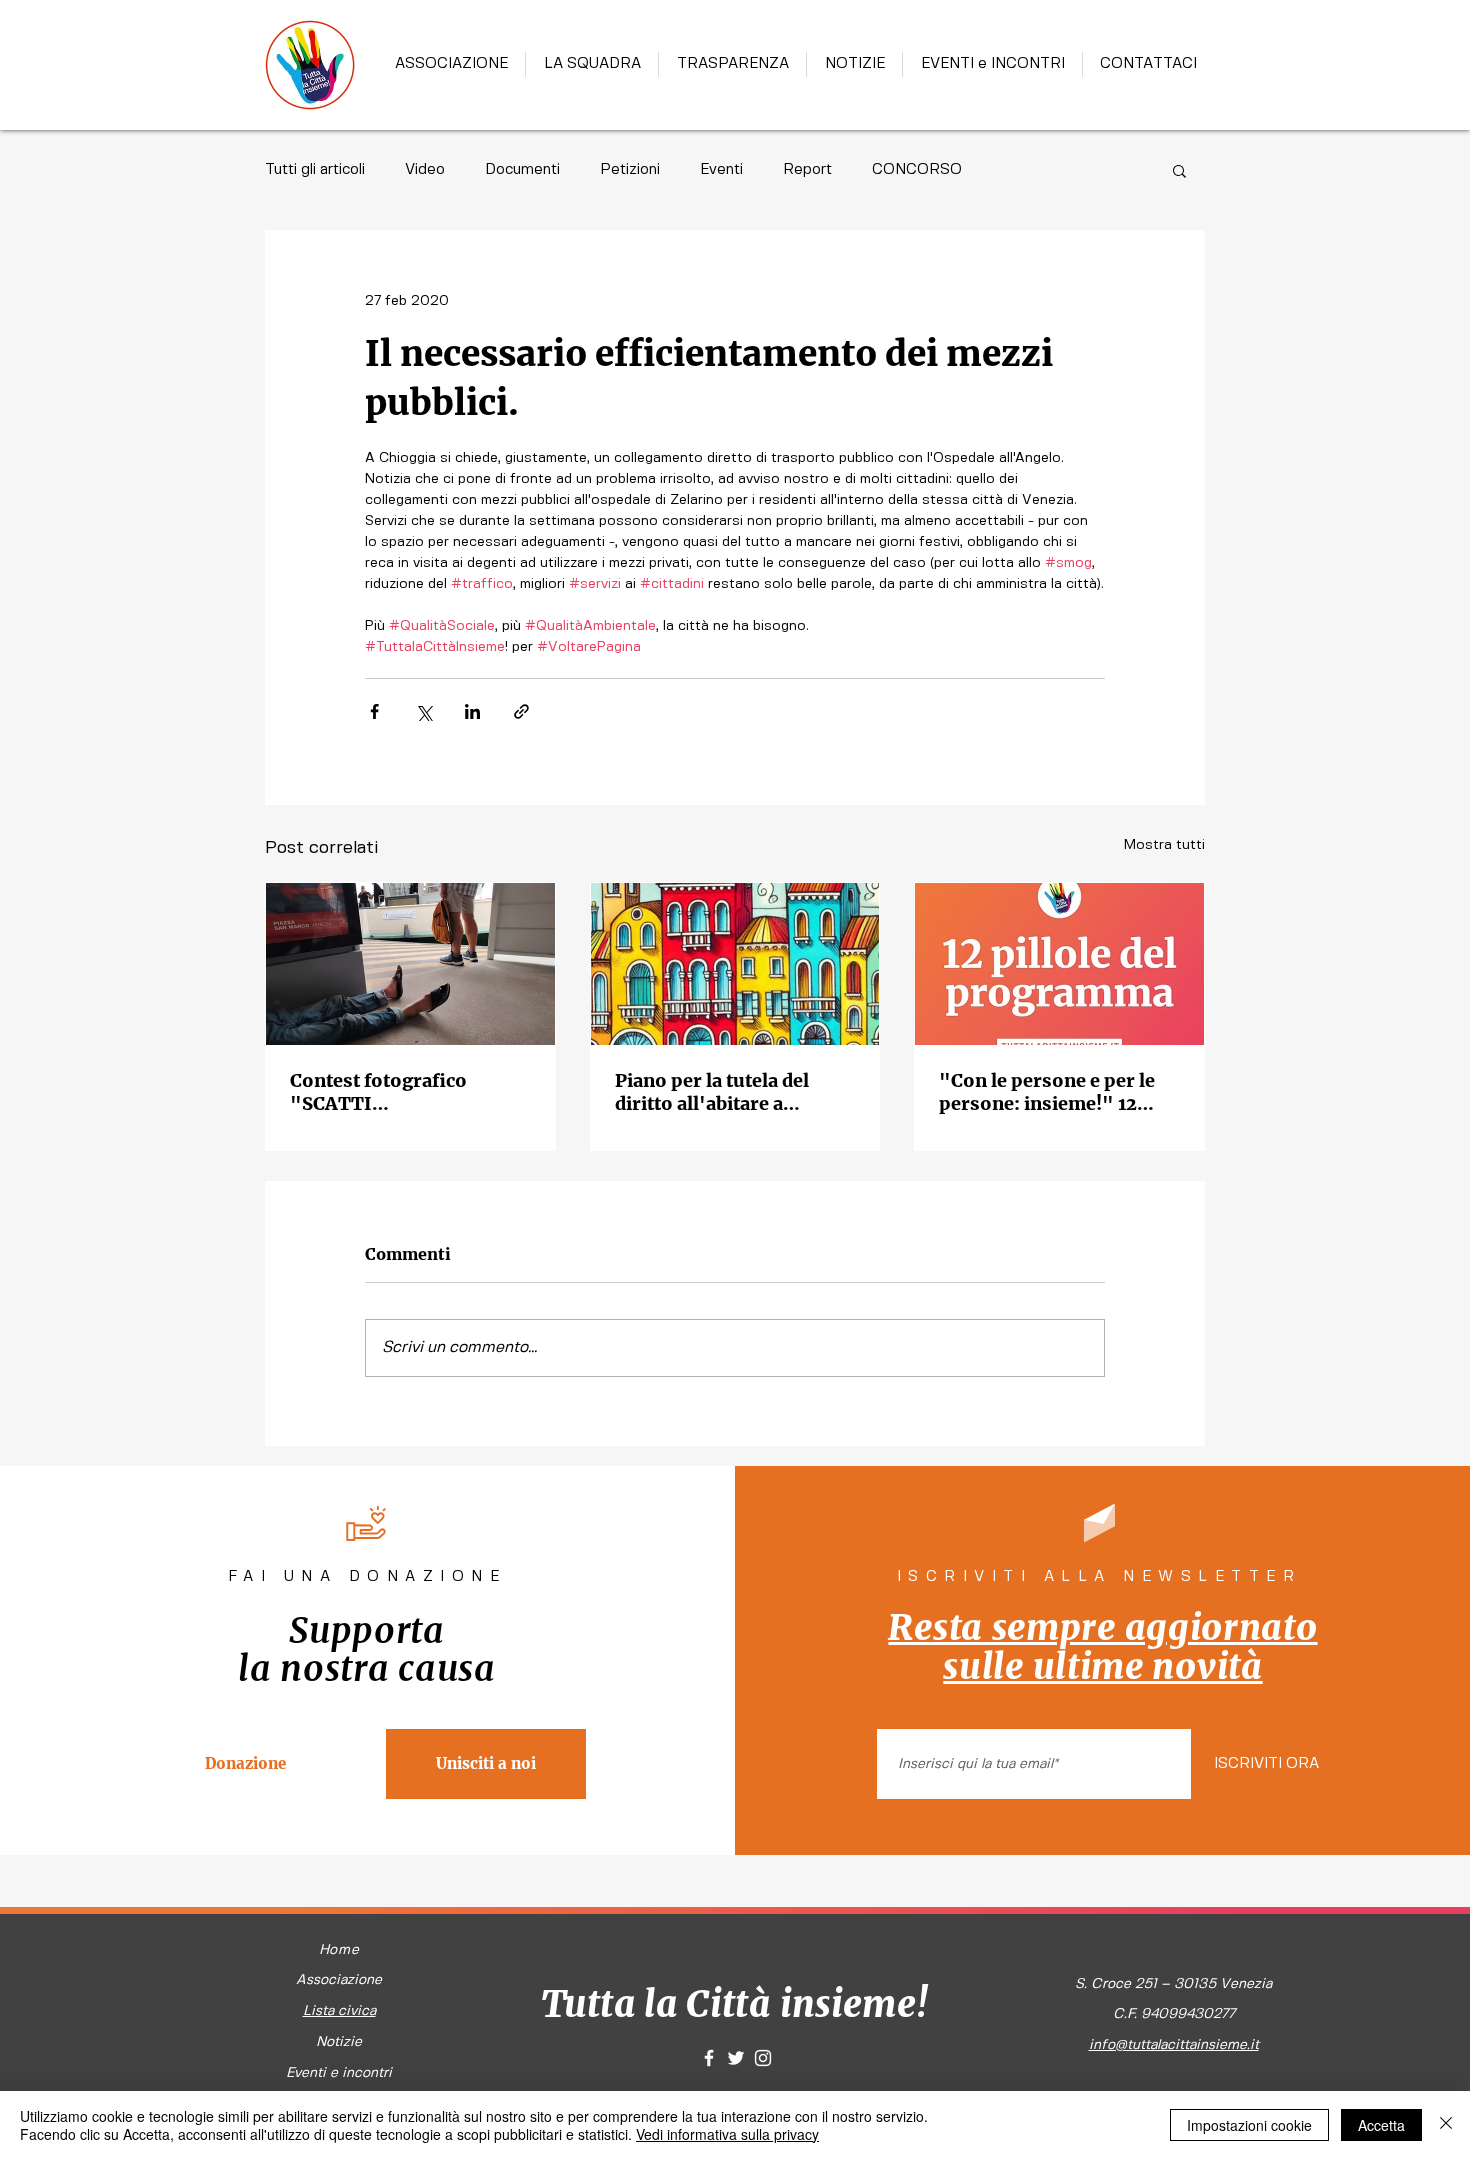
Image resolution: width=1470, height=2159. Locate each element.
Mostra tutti (1164, 845)
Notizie (339, 2042)
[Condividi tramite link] (521, 711)
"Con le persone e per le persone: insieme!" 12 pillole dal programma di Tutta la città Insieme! (1050, 1092)
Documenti (522, 170)
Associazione (339, 1980)
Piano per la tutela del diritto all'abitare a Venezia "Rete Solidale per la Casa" (734, 1092)
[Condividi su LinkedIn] (472, 711)
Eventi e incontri (339, 2073)
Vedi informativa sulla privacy (727, 2134)
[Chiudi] (1446, 2125)
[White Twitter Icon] (736, 2058)
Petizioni (630, 170)
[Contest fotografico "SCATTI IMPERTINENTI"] (410, 964)
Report (807, 170)
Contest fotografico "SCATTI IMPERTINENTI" (378, 1092)
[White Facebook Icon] (709, 2058)
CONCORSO (917, 170)
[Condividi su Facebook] (374, 711)
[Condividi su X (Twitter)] (423, 711)
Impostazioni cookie (1249, 2125)
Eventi (721, 170)
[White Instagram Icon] (763, 2058)
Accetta (1381, 2125)
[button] (1179, 170)
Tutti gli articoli (315, 170)
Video (425, 170)
